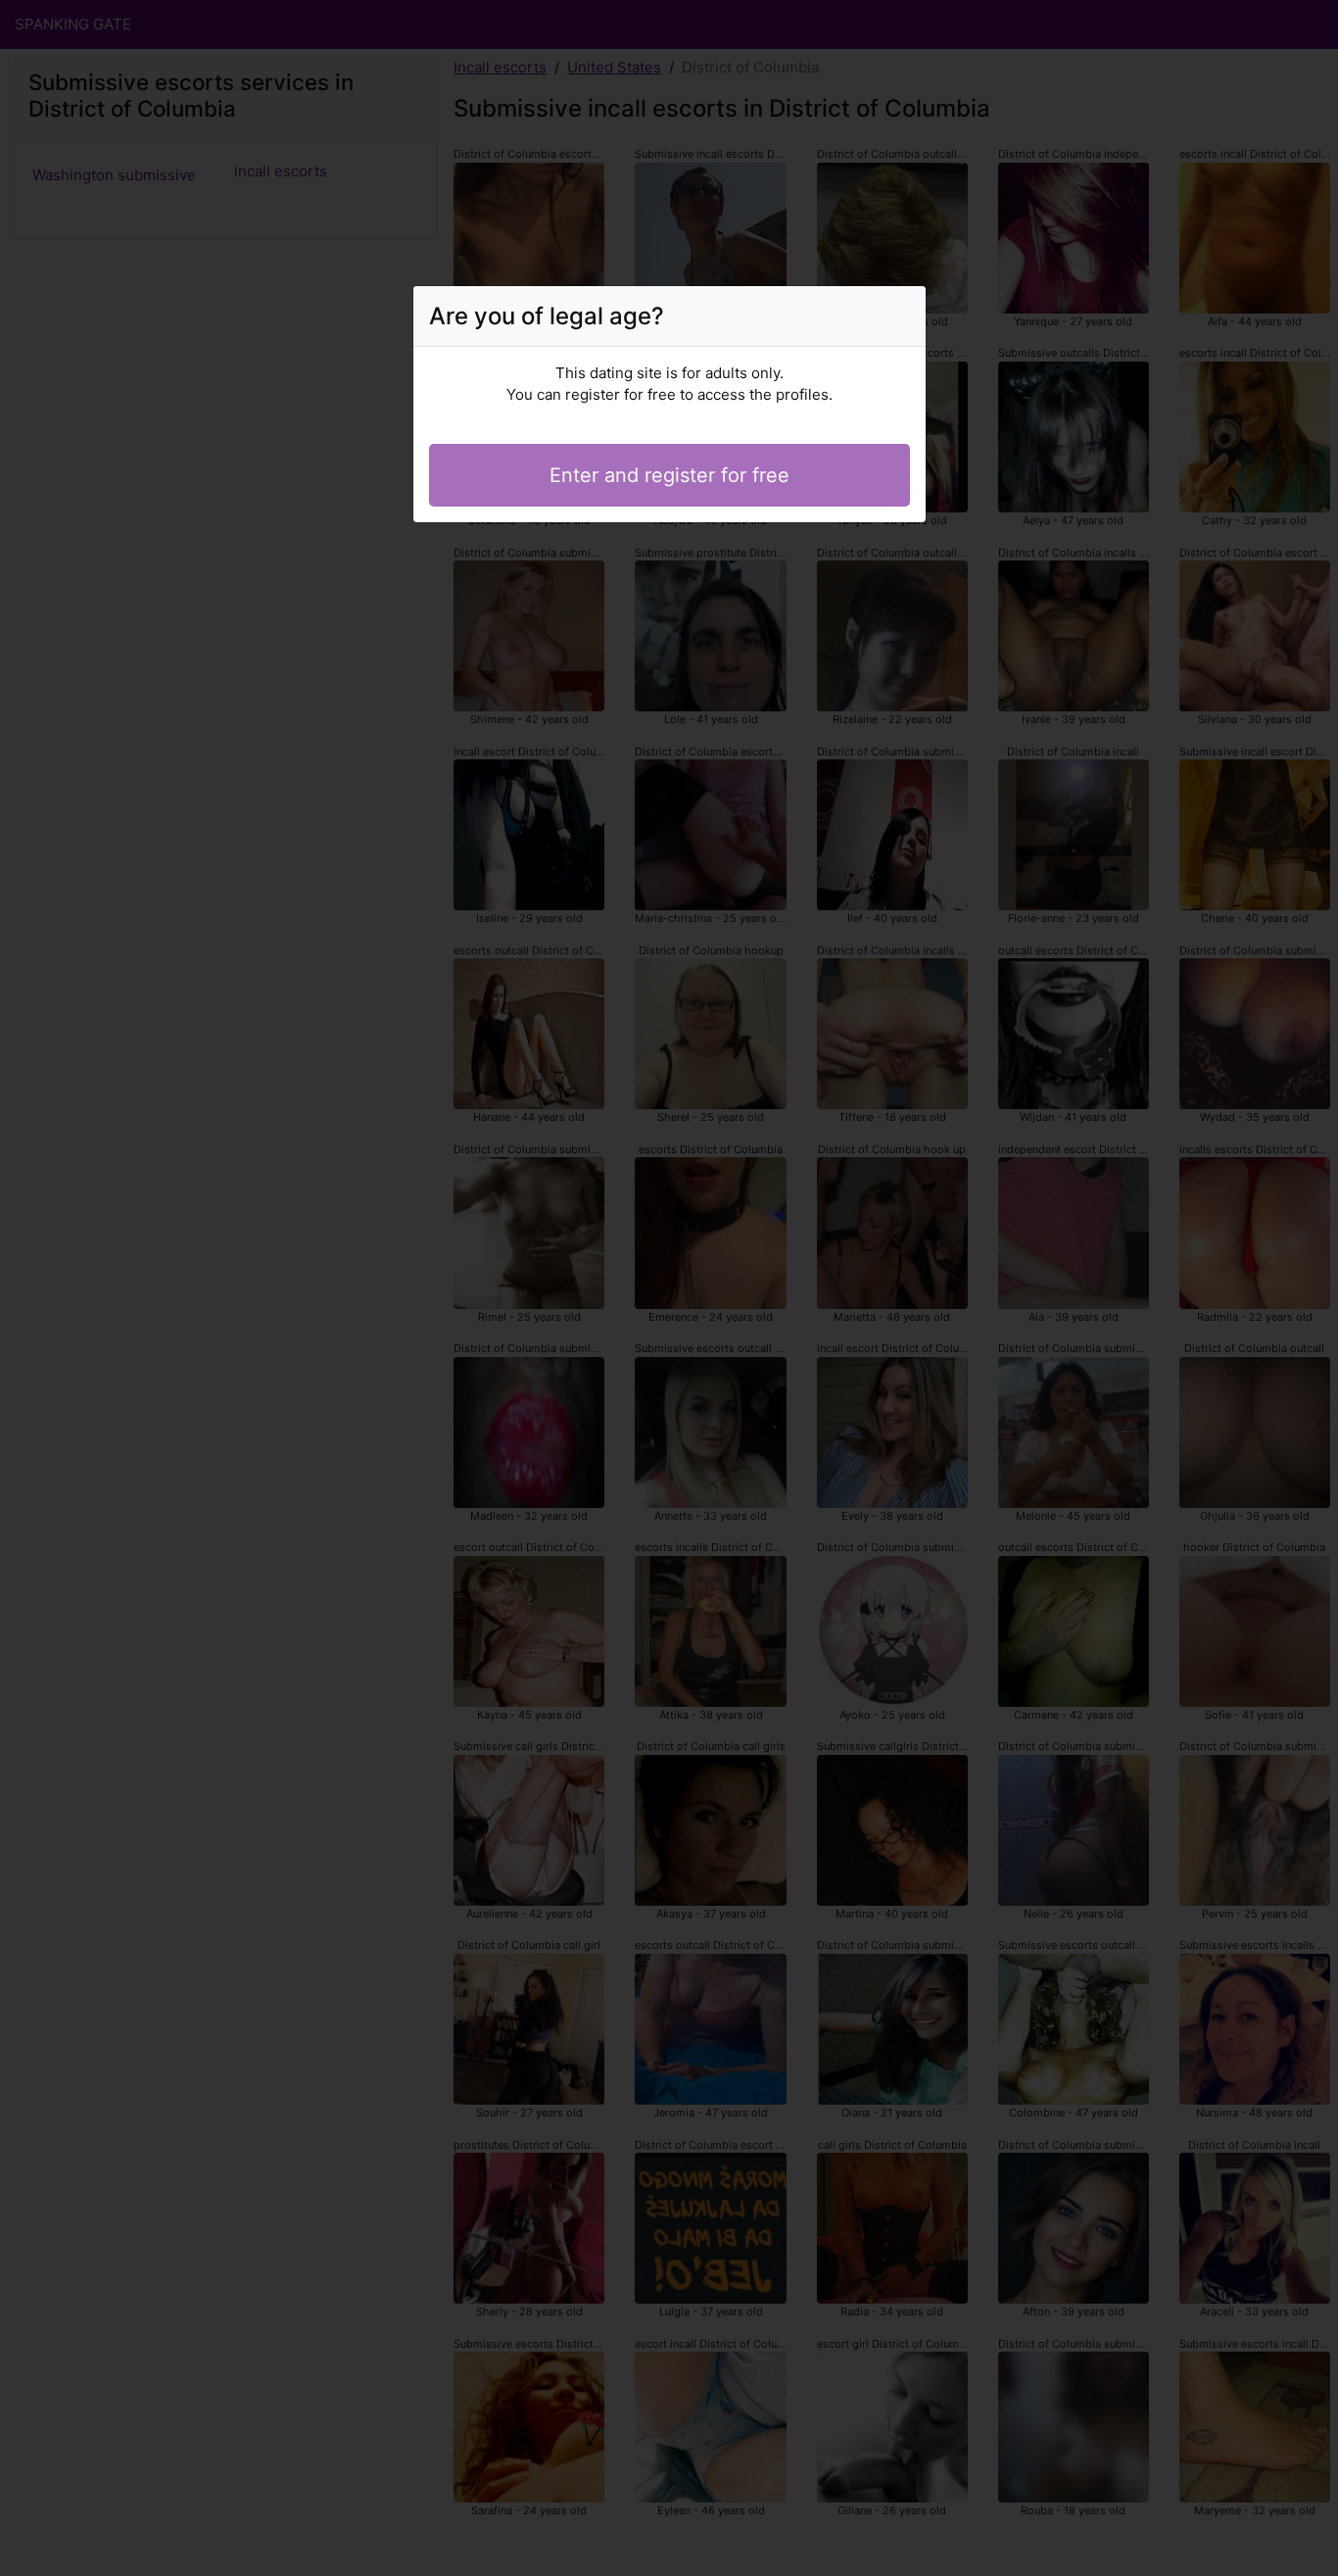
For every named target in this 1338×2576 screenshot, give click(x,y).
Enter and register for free (669, 475)
